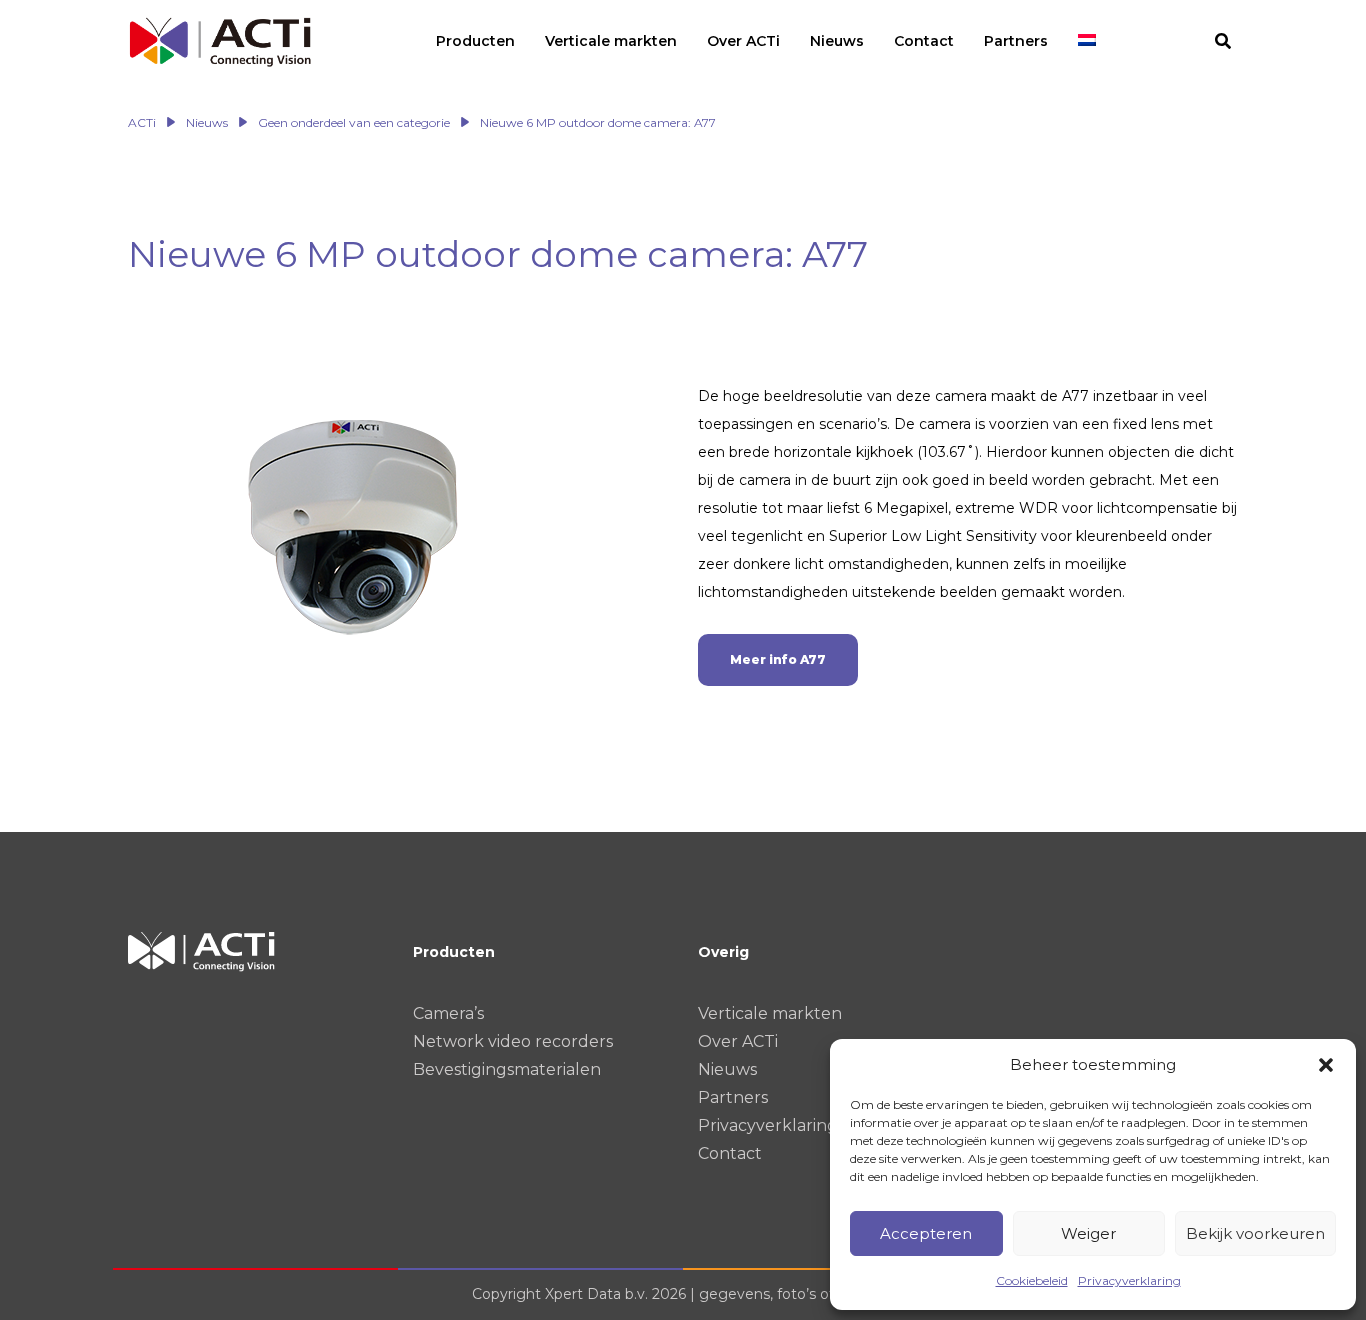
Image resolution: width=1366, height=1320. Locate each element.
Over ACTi (738, 1041)
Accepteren (926, 1233)
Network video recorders (513, 1041)
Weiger (1088, 1233)
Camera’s (448, 1013)
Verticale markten (770, 1013)
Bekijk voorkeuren (1255, 1233)
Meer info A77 (778, 659)
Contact (730, 1153)
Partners (733, 1097)
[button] (1326, 1065)
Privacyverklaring (1129, 1280)
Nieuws (727, 1069)
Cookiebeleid (1032, 1280)
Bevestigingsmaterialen (507, 1069)
